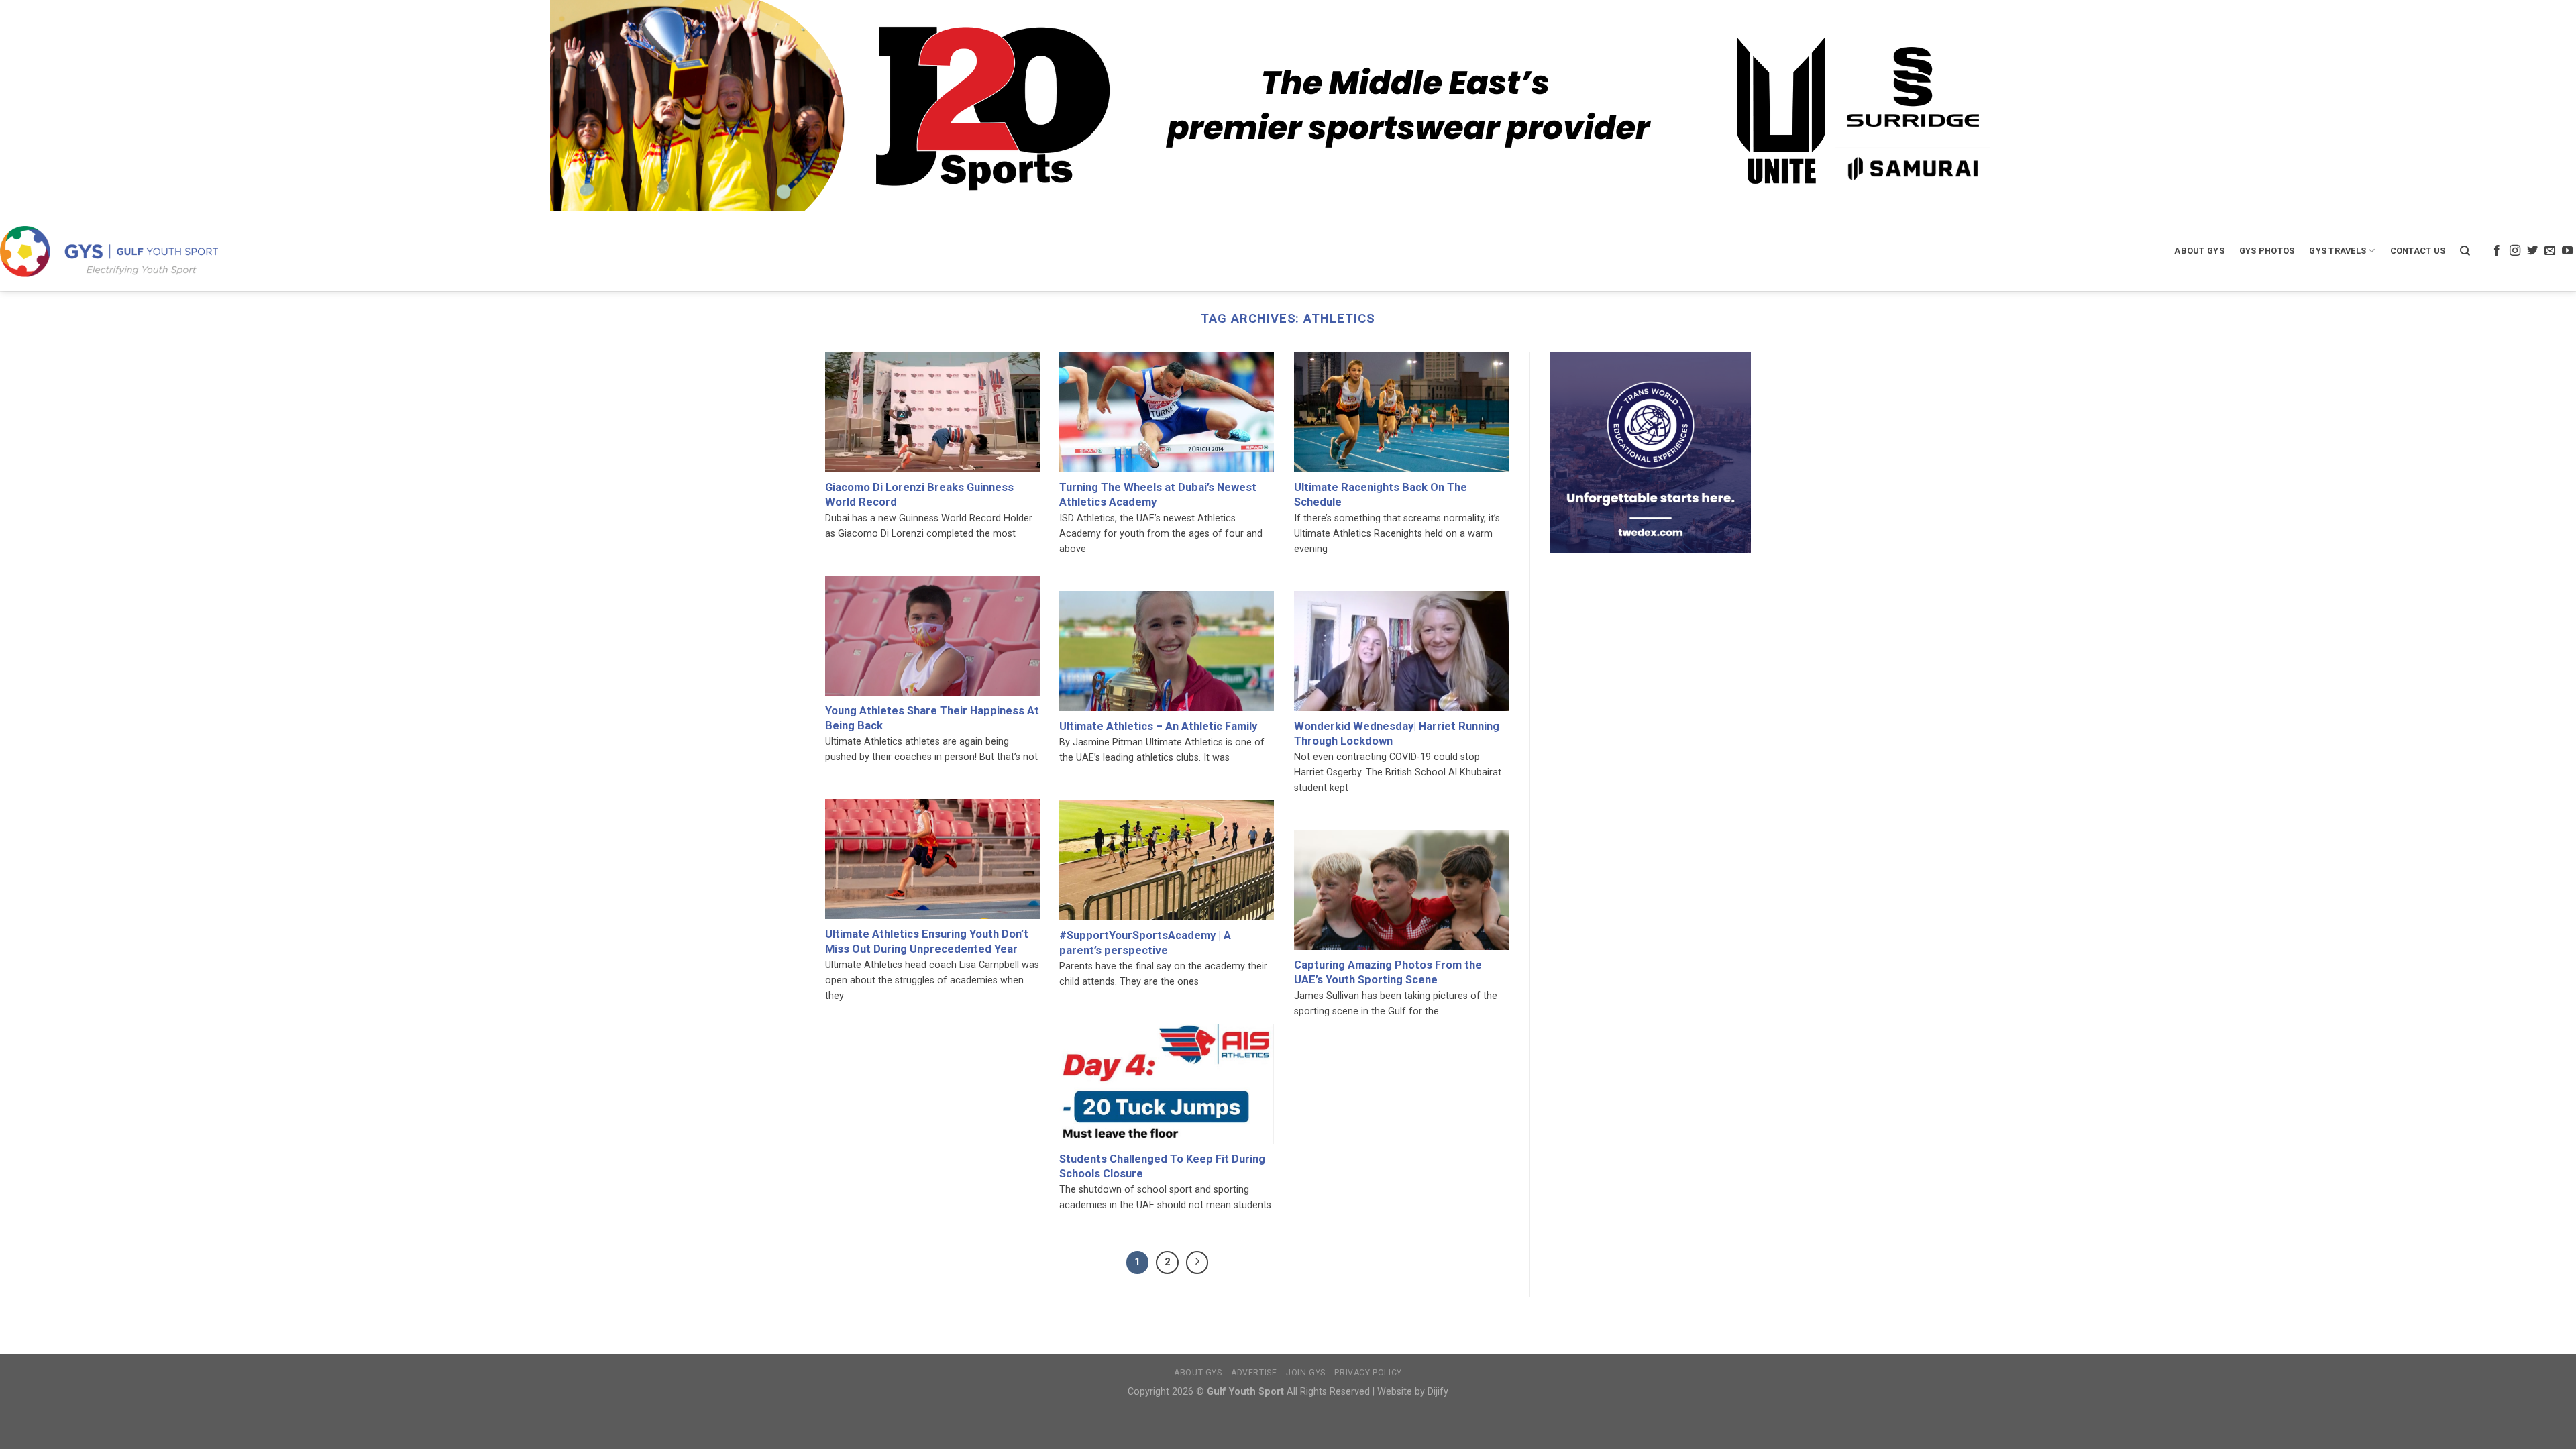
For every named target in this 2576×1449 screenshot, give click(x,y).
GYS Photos (2267, 251)
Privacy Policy (1368, 1373)
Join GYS (1306, 1373)
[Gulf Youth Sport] (109, 251)
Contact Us (2418, 251)
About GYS (2199, 251)
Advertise (1254, 1373)
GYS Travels (2338, 251)
